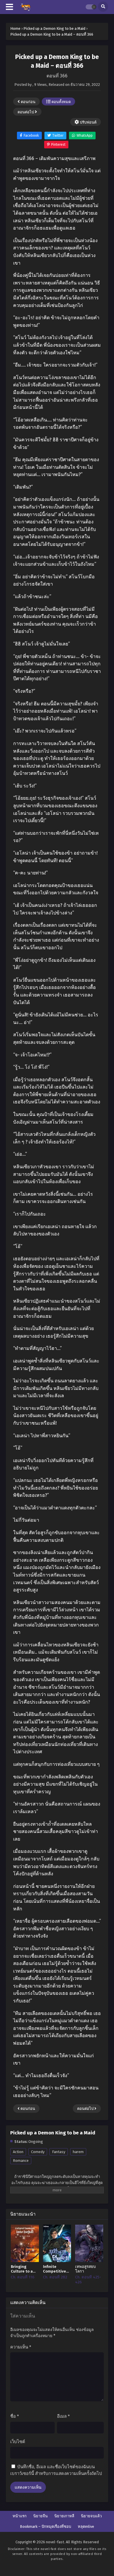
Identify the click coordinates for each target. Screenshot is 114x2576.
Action (18, 2152)
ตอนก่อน (28, 102)
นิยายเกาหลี (64, 2516)
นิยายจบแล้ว (91, 2516)
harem (78, 2152)
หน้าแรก (20, 2516)
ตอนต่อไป (26, 112)
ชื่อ (15, 2416)
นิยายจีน (40, 2516)
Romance (21, 2161)
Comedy (38, 2152)
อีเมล (63, 2416)
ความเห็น (21, 2347)
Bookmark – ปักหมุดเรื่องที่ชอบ (45, 2526)
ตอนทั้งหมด (61, 102)
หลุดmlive (86, 2526)
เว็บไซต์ (18, 2442)
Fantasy (59, 2152)
